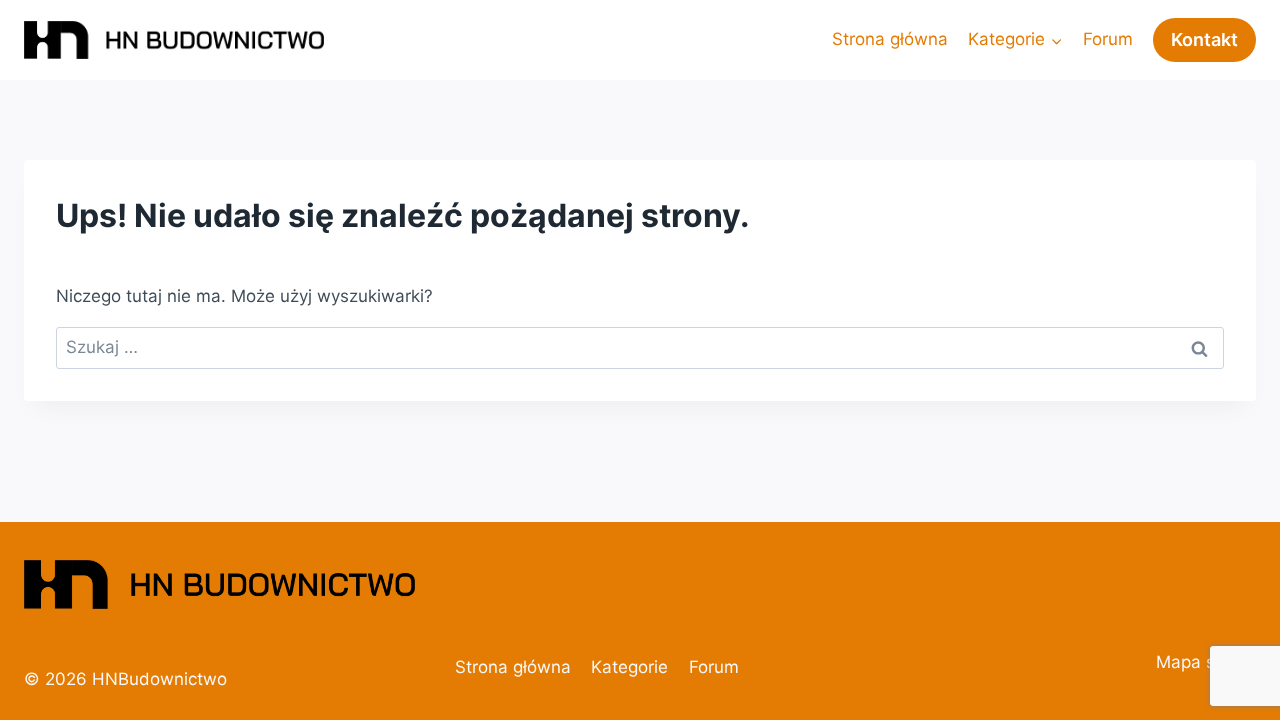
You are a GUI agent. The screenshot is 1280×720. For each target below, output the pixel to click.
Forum (1108, 39)
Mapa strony (1206, 662)
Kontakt (1204, 39)
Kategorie (629, 667)
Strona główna (890, 39)
